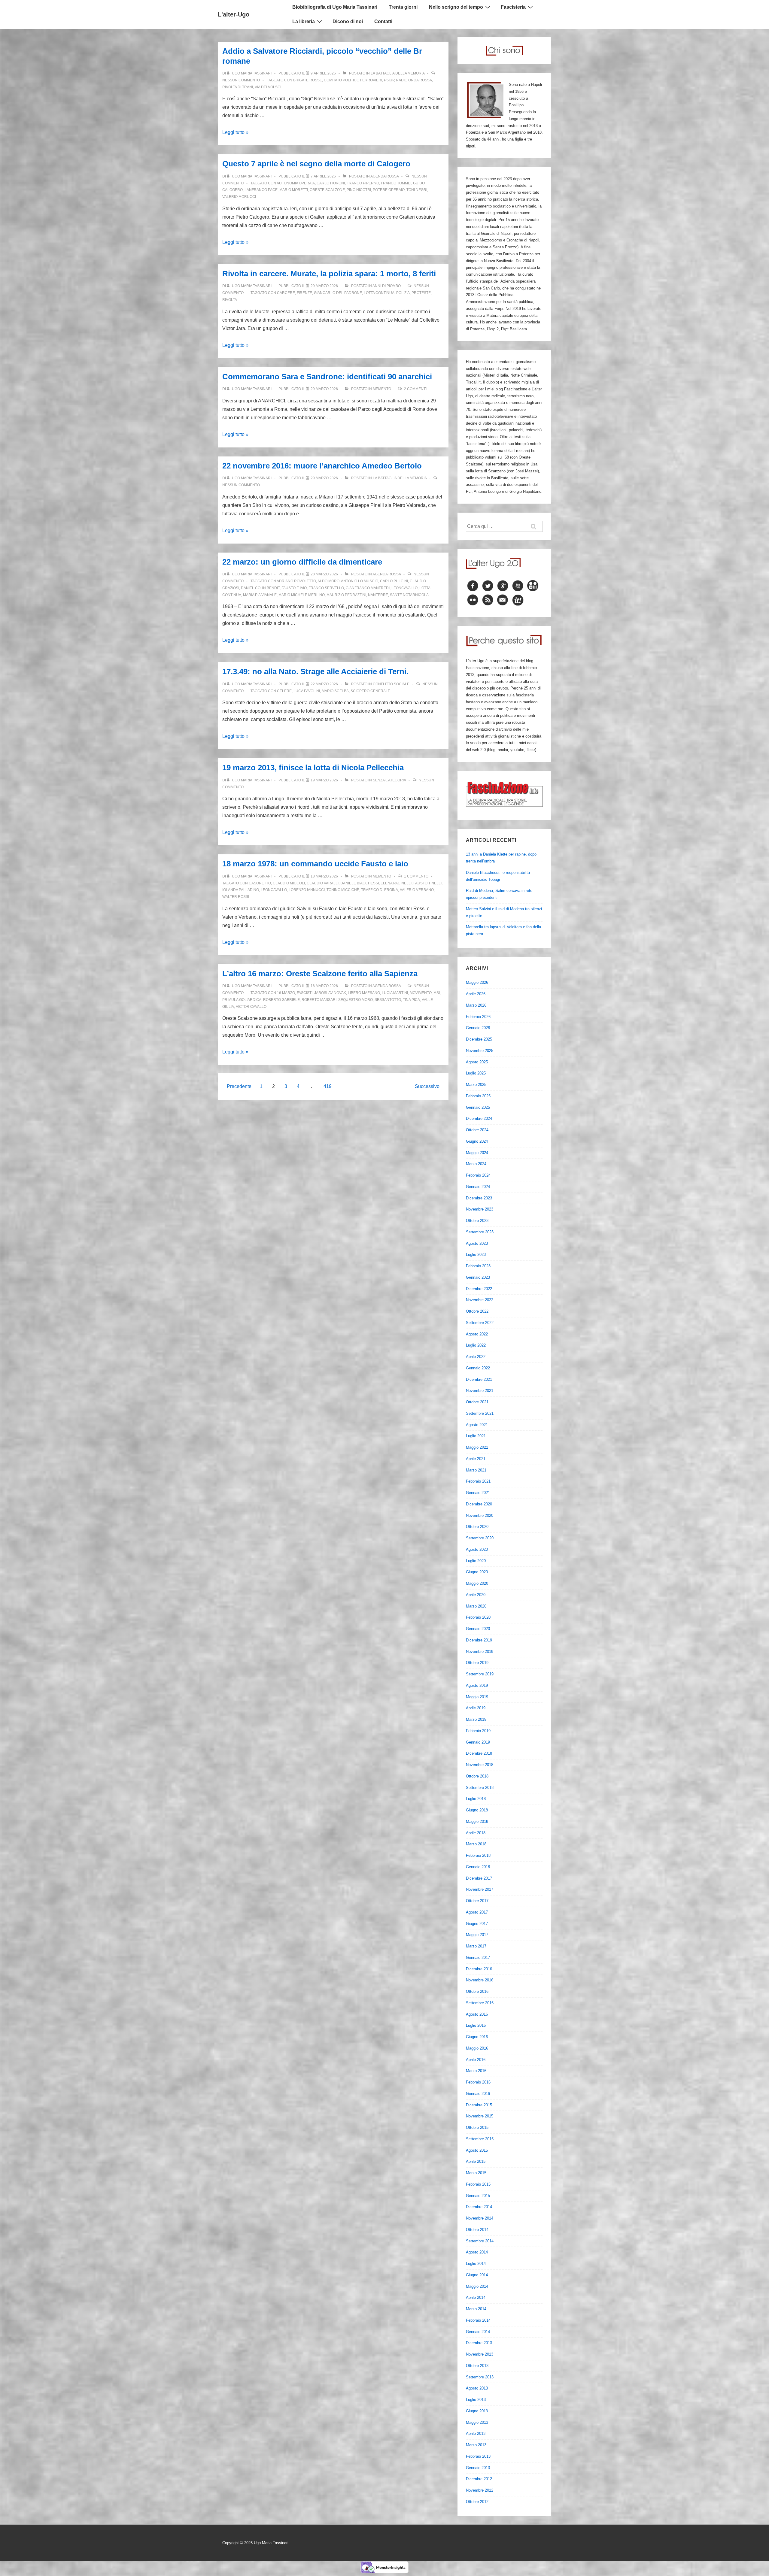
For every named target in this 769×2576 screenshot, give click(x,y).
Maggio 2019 (477, 1697)
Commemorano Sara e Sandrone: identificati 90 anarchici (327, 377)
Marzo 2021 (476, 1470)
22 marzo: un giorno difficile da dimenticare (302, 562)
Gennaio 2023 (478, 1277)
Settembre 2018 (480, 1788)
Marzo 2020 (476, 1606)
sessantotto (388, 1000)
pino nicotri (359, 190)
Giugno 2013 (477, 2411)
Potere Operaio (389, 190)
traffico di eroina (380, 890)
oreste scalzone (327, 190)
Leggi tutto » (235, 132)
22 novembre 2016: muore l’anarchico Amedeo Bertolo (322, 466)
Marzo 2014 (476, 2309)
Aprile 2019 (476, 1708)
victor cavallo (251, 1007)
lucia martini (395, 993)
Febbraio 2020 (478, 1617)
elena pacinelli (396, 883)
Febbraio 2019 (478, 1731)
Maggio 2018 (477, 1821)
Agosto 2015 (477, 2150)
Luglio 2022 (476, 1345)
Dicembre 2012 (479, 2479)
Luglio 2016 (476, 2025)
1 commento (416, 876)
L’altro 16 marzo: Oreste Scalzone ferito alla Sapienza (320, 974)
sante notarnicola (409, 595)
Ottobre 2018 (477, 1776)
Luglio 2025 (476, 1073)
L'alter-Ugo (234, 14)
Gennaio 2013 (478, 2468)
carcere (286, 293)
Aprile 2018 (476, 1833)
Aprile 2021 (476, 1459)
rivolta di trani (238, 87)
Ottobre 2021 (477, 1402)
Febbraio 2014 (478, 2320)
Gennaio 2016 (478, 2094)
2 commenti (415, 389)
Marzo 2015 (476, 2173)
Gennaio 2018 (478, 1867)
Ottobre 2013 (477, 2366)
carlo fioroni (331, 183)
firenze (304, 293)
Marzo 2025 (476, 1085)
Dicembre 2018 (479, 1753)
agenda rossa (384, 176)
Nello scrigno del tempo (456, 7)
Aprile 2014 (476, 2297)
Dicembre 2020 (479, 1504)
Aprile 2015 (476, 2161)
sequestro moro (356, 1000)
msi (437, 993)
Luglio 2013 (476, 2400)
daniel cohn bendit (260, 588)
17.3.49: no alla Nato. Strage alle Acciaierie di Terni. (315, 671)
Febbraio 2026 (478, 1017)
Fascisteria (513, 7)
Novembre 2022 (480, 1300)
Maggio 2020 (477, 1583)
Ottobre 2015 (477, 2127)
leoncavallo (404, 588)
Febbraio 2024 (478, 1175)
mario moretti (294, 190)
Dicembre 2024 (479, 1118)
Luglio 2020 (476, 1561)
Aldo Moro (328, 581)
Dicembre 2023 (479, 1198)
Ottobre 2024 (477, 1130)
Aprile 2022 (476, 1357)
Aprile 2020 (476, 1595)
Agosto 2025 (477, 1062)
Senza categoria (389, 780)
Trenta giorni (403, 7)
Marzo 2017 (476, 1946)
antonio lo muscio (360, 581)
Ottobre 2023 (477, 1221)
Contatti (383, 21)
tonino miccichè (343, 890)
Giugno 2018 (477, 1810)
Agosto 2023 (477, 1243)
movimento (421, 993)
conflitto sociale (391, 684)
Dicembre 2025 (479, 1039)
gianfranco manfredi (368, 588)
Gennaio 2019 (478, 1742)
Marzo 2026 (476, 1005)
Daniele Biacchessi (360, 883)
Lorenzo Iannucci (307, 890)
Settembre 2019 (480, 1674)
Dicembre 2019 (479, 1640)
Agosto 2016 (477, 2014)
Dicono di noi (348, 21)
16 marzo (286, 993)
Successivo (427, 1086)
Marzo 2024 (476, 1164)
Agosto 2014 (477, 2252)
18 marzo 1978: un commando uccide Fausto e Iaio (315, 864)
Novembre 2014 (480, 2218)
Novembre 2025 (480, 1051)
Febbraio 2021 (478, 1481)
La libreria (304, 21)
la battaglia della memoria (398, 73)
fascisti (305, 993)
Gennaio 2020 (478, 1629)
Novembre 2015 (480, 2116)
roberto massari (319, 1000)
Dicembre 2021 (479, 1379)
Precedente (239, 1086)
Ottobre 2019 (477, 1663)
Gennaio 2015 (478, 2196)
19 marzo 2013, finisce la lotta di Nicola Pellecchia (313, 768)
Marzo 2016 (476, 2071)
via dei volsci (268, 87)
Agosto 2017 (477, 1912)
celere (284, 691)
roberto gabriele (281, 1000)
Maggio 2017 (477, 1935)
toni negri (417, 190)
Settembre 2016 (480, 2003)
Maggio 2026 (477, 982)
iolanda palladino (241, 890)
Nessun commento (241, 80)
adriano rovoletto (296, 581)
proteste (421, 293)
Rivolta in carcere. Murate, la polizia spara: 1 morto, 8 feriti (329, 274)
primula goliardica (242, 1000)
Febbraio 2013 (478, 2456)
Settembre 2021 (480, 1413)
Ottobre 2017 (477, 1901)
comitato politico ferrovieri (353, 80)
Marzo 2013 (476, 2445)
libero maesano (364, 993)
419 (328, 1086)
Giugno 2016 (477, 2037)
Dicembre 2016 (479, 1969)
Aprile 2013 (476, 2434)
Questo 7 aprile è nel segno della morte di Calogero (316, 164)
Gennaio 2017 (478, 1958)
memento (382, 389)
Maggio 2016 (477, 2048)
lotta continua (379, 293)
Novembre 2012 (480, 2490)
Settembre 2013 (480, 2377)
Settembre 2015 (480, 2139)
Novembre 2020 (480, 1515)
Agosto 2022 (477, 1334)
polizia (403, 293)
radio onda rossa (414, 80)
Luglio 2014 (476, 2264)
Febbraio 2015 (478, 2184)
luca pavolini (307, 691)
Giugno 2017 (477, 1924)
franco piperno (363, 183)
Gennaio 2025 (478, 1107)
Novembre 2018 (480, 1765)
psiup (389, 80)
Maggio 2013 (477, 2422)
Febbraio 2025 (478, 1096)
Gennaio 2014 (478, 2332)
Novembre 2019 (480, 1652)
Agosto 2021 (477, 1425)
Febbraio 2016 (478, 2082)
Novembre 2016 (480, 1980)
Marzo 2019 (476, 1719)
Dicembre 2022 (479, 1289)
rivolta (230, 300)
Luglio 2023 (476, 1255)
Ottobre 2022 (477, 1311)
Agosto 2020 (477, 1549)
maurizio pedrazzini (346, 595)
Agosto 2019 (477, 1685)
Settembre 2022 (480, 1323)
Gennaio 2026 (478, 1028)
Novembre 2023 (480, 1209)
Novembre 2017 (480, 1889)
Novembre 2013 (480, 2354)
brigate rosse (308, 80)
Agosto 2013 (477, 2388)
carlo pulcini (394, 581)
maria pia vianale (260, 595)
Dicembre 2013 (479, 2343)
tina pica (411, 1000)
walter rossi (236, 897)
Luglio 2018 (476, 1799)
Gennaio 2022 (478, 1368)
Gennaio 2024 (478, 1187)
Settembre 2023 (480, 1232)
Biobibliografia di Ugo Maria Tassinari (335, 7)
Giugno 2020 (477, 1572)
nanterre (378, 595)
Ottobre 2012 (477, 2502)
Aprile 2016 (476, 2060)
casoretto (260, 883)
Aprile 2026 (476, 994)
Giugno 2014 (477, 2275)
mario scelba (335, 691)
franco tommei (396, 183)
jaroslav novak (330, 993)
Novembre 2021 (480, 1391)
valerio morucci (239, 197)
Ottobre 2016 (477, 1991)
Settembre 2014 (480, 2241)
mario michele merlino (302, 595)
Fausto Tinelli (427, 883)
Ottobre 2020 (477, 1527)
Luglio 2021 (476, 1436)
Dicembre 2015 (479, 2105)
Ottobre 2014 (477, 2230)
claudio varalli (323, 883)
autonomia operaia (296, 183)
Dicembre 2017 (479, 1878)
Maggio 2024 (477, 1153)
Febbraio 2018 (478, 1855)
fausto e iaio (294, 588)
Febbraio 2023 (478, 1266)
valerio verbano (417, 890)
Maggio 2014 (477, 2286)
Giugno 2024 (477, 1141)
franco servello (326, 588)
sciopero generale (370, 691)
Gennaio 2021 (478, 1493)
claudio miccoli (289, 883)
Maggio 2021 (477, 1447)
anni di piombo (387, 286)
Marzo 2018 (476, 1844)
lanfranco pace (261, 190)
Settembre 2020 (480, 1538)
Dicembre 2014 (479, 2207)
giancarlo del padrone (338, 293)
